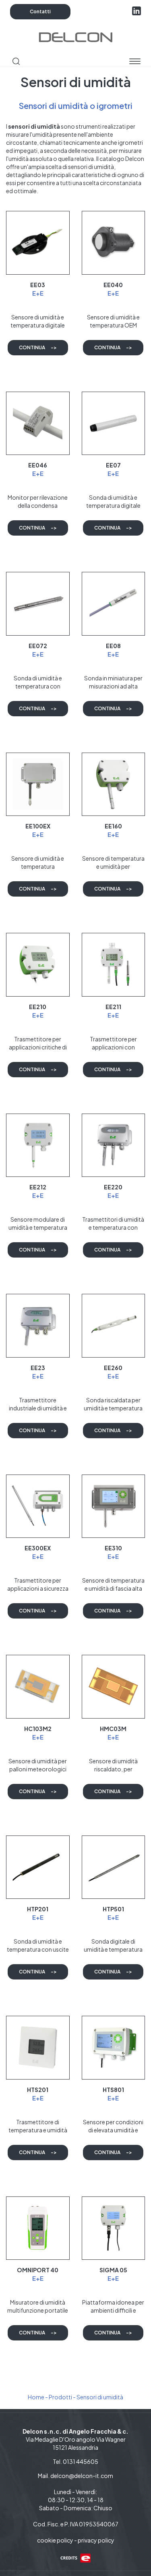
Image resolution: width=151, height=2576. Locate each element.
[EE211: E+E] (114, 965)
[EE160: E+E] (114, 784)
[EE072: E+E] (38, 604)
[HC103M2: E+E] (38, 1687)
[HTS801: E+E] (114, 2048)
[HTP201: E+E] (38, 1867)
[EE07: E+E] (114, 423)
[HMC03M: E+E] (114, 1687)
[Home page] (75, 36)
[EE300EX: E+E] (38, 1506)
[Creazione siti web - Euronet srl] (76, 2557)
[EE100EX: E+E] (38, 784)
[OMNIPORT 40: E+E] (38, 2228)
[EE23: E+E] (38, 1326)
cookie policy (55, 2540)
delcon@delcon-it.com (82, 2476)
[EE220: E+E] (114, 1145)
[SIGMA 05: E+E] (114, 2228)
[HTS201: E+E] (38, 2048)
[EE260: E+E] (114, 1326)
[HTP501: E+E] (114, 1867)
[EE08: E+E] (114, 604)
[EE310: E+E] (114, 1506)
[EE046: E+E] (38, 423)
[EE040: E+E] (114, 243)
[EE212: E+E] (38, 1145)
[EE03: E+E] (38, 243)
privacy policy (96, 2540)
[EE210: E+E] (38, 965)
